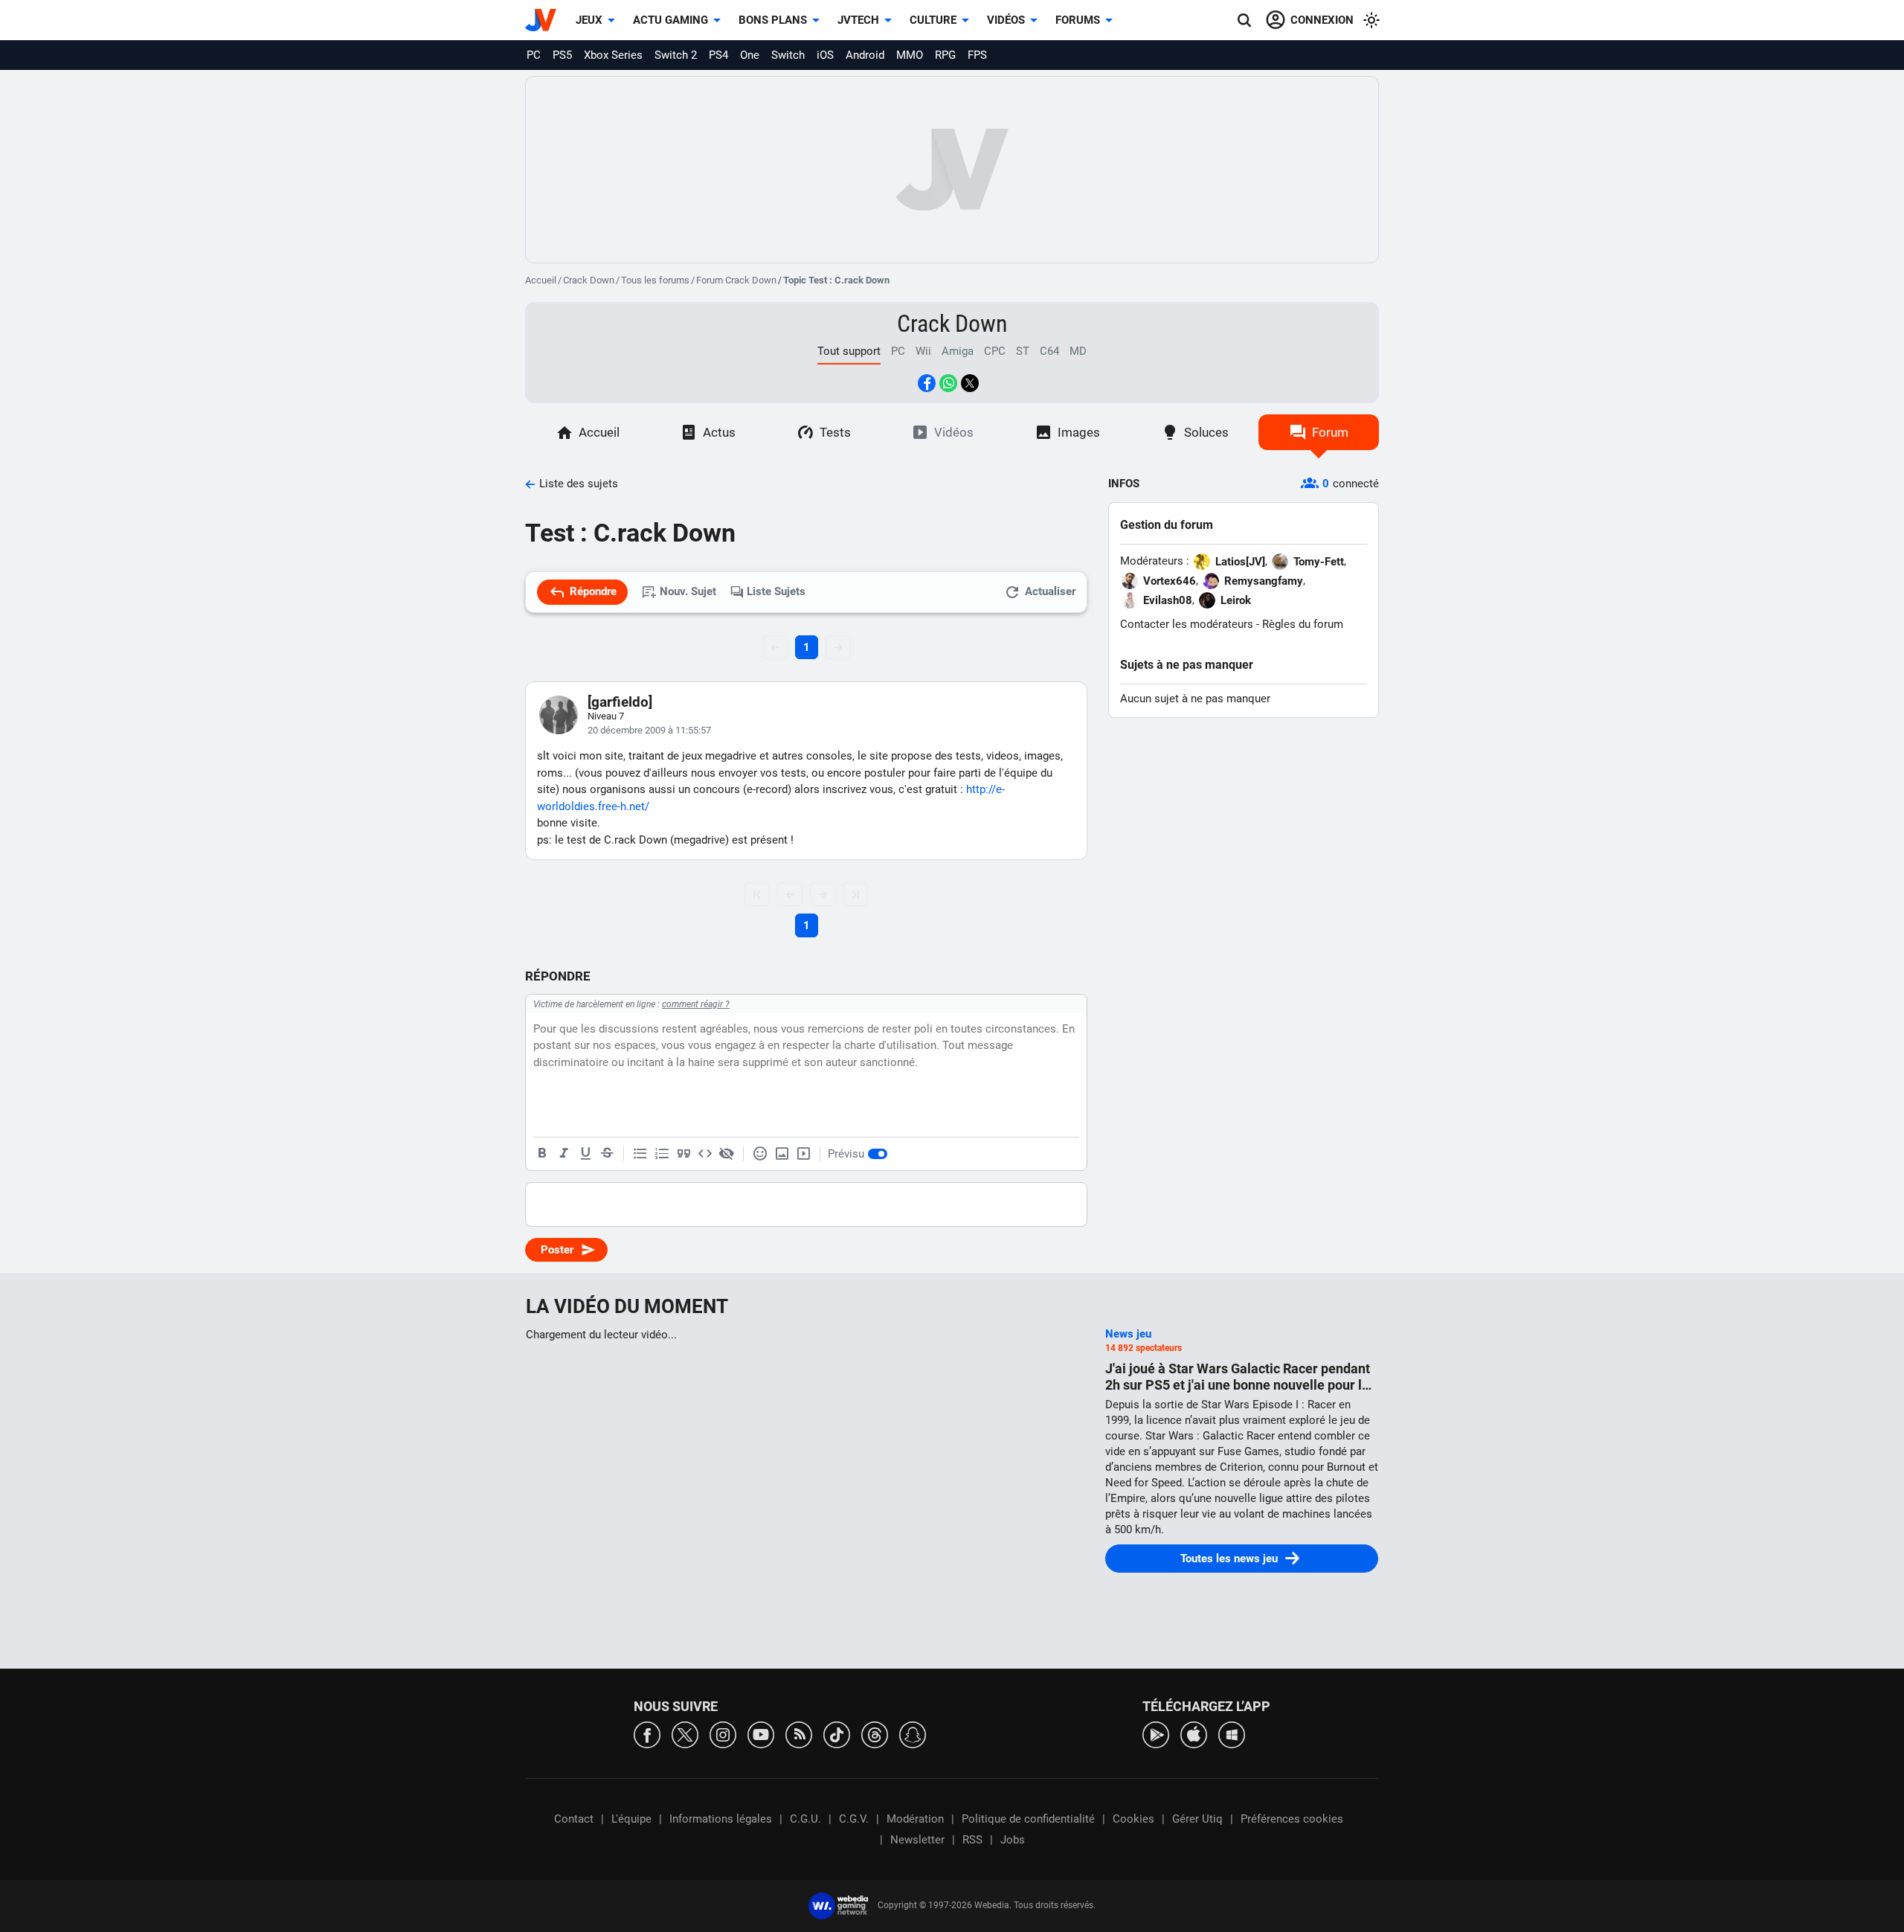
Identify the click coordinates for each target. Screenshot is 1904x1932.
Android (865, 55)
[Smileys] (760, 1154)
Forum (1330, 432)
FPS (977, 55)
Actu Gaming (670, 20)
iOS (825, 55)
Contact (574, 1819)
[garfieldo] (620, 702)
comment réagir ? (696, 1004)
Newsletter (917, 1840)
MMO (910, 55)
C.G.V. (854, 1819)
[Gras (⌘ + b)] (542, 1154)
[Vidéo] (803, 1154)
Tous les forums (655, 280)
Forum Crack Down (736, 280)
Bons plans (773, 20)
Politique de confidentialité (1028, 1819)
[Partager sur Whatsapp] (948, 383)
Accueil (541, 280)
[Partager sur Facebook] (927, 383)
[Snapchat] (913, 1734)
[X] (685, 1734)
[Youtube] (761, 1734)
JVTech (858, 20)
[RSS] (799, 1734)
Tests (835, 432)
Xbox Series (613, 55)
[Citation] (684, 1154)
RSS (972, 1840)
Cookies (1133, 1819)
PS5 (562, 55)
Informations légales (721, 1819)
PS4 (718, 55)
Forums (1078, 20)
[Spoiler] (727, 1154)
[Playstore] (1156, 1734)
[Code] (705, 1154)
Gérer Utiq (1197, 1819)
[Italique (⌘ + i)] (564, 1154)
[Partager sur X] (970, 383)
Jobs (1013, 1840)
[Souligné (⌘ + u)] (585, 1154)
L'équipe (631, 1819)
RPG (945, 55)
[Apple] (1194, 1734)
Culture (933, 20)
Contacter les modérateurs (1187, 624)
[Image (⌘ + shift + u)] (782, 1154)
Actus (719, 432)
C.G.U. (805, 1819)
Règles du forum (1303, 624)
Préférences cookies (1292, 1819)
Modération (915, 1819)
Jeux (589, 20)
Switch (788, 55)
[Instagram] (723, 1734)
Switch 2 (676, 55)
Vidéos (1006, 20)
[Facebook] (647, 1734)
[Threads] (875, 1734)
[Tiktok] (837, 1734)
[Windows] (1232, 1734)
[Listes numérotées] (662, 1154)
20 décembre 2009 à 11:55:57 (649, 730)
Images (1079, 432)
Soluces (1206, 432)
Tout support (849, 351)
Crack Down (589, 280)
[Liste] (640, 1154)
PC (534, 55)
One (750, 55)
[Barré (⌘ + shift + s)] (607, 1154)
